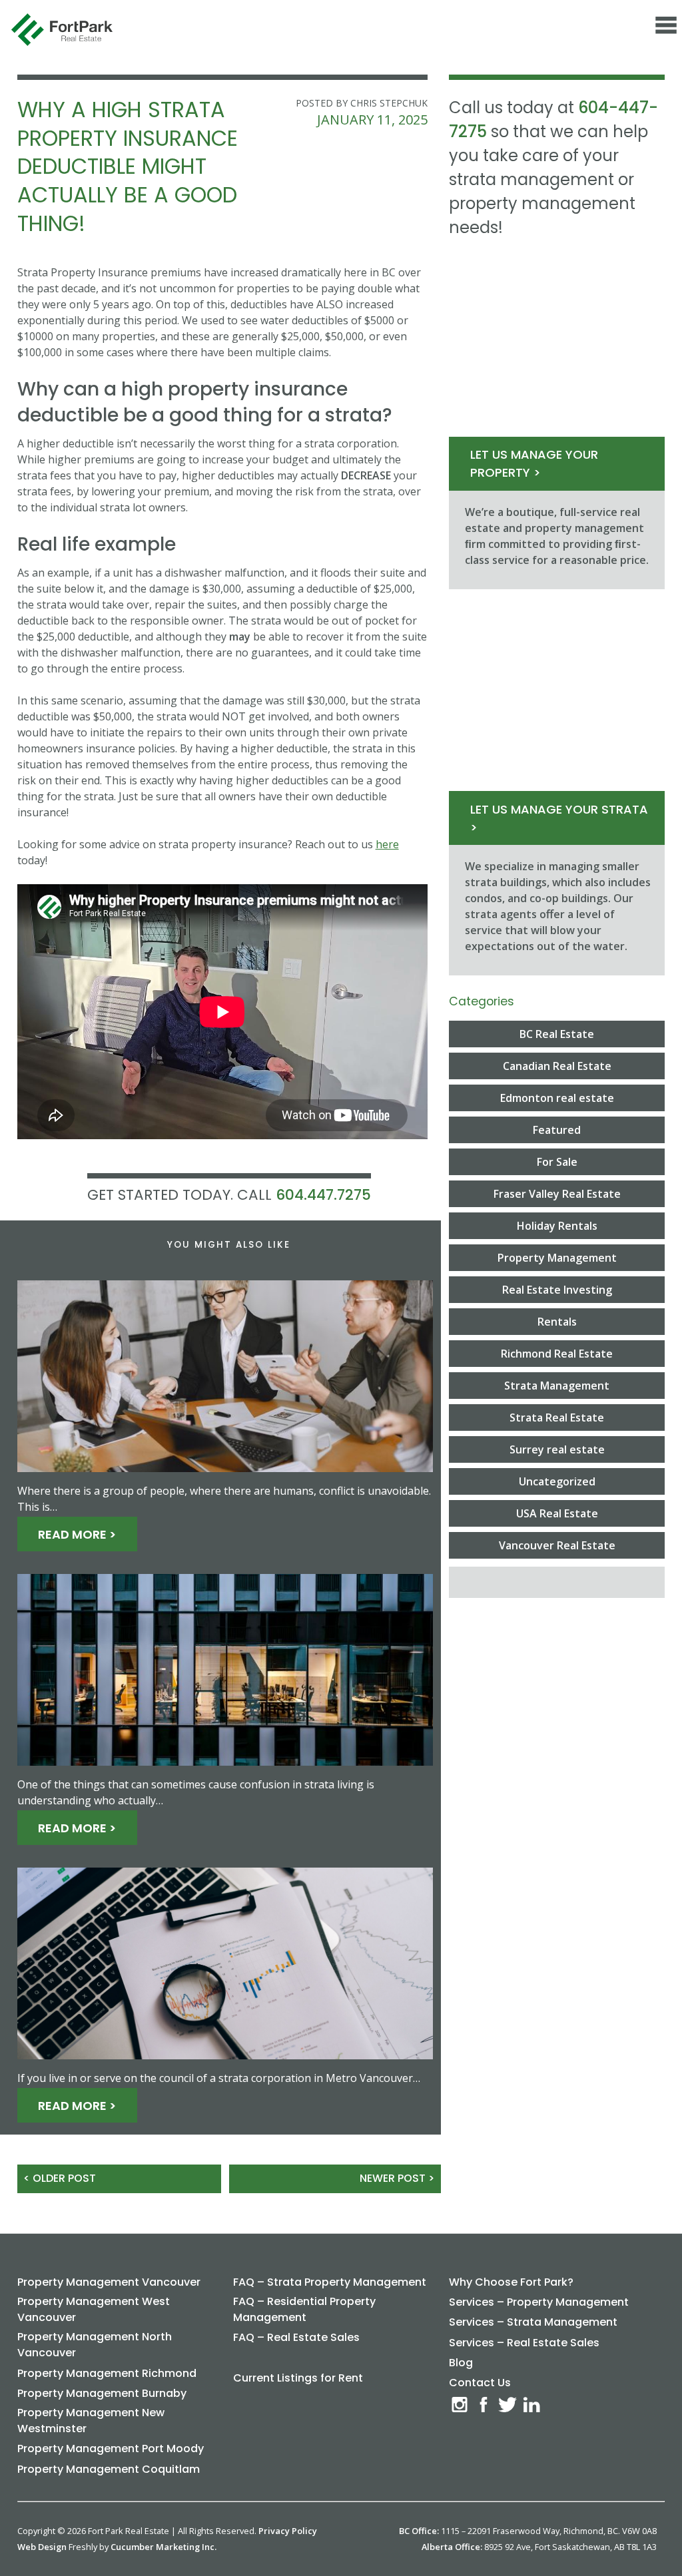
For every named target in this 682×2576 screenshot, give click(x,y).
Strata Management (557, 1386)
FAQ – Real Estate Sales (296, 2337)
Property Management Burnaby (102, 2393)
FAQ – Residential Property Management (304, 2309)
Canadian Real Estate (557, 1066)
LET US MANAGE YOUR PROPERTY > (534, 463)
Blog (461, 2363)
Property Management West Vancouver (94, 2309)
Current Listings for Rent (298, 2378)
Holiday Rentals (557, 1226)
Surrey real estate (557, 1449)
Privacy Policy (288, 2531)
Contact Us (480, 2383)
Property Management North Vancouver (95, 2345)
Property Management (557, 1258)
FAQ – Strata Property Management (330, 2282)
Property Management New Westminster (91, 2421)
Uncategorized (557, 1481)
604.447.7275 (323, 1195)
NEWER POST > (397, 2178)
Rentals (557, 1322)
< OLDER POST (60, 2178)
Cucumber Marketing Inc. (164, 2547)
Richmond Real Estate (557, 1354)
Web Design (42, 2547)
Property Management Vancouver (109, 2282)
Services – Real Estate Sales (524, 2343)
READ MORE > (77, 1534)
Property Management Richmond (107, 2373)
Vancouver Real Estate (557, 1545)
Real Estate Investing (557, 1290)
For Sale (557, 1162)
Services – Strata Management (533, 2322)
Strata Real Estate (557, 1417)
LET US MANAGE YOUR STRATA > (559, 818)
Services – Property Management (539, 2302)
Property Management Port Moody (111, 2448)
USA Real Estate (557, 1513)
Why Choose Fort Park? (511, 2282)
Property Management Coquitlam (109, 2469)
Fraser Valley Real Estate (557, 1194)
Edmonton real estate (557, 1098)
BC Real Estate (557, 1034)
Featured (557, 1130)
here (387, 844)
